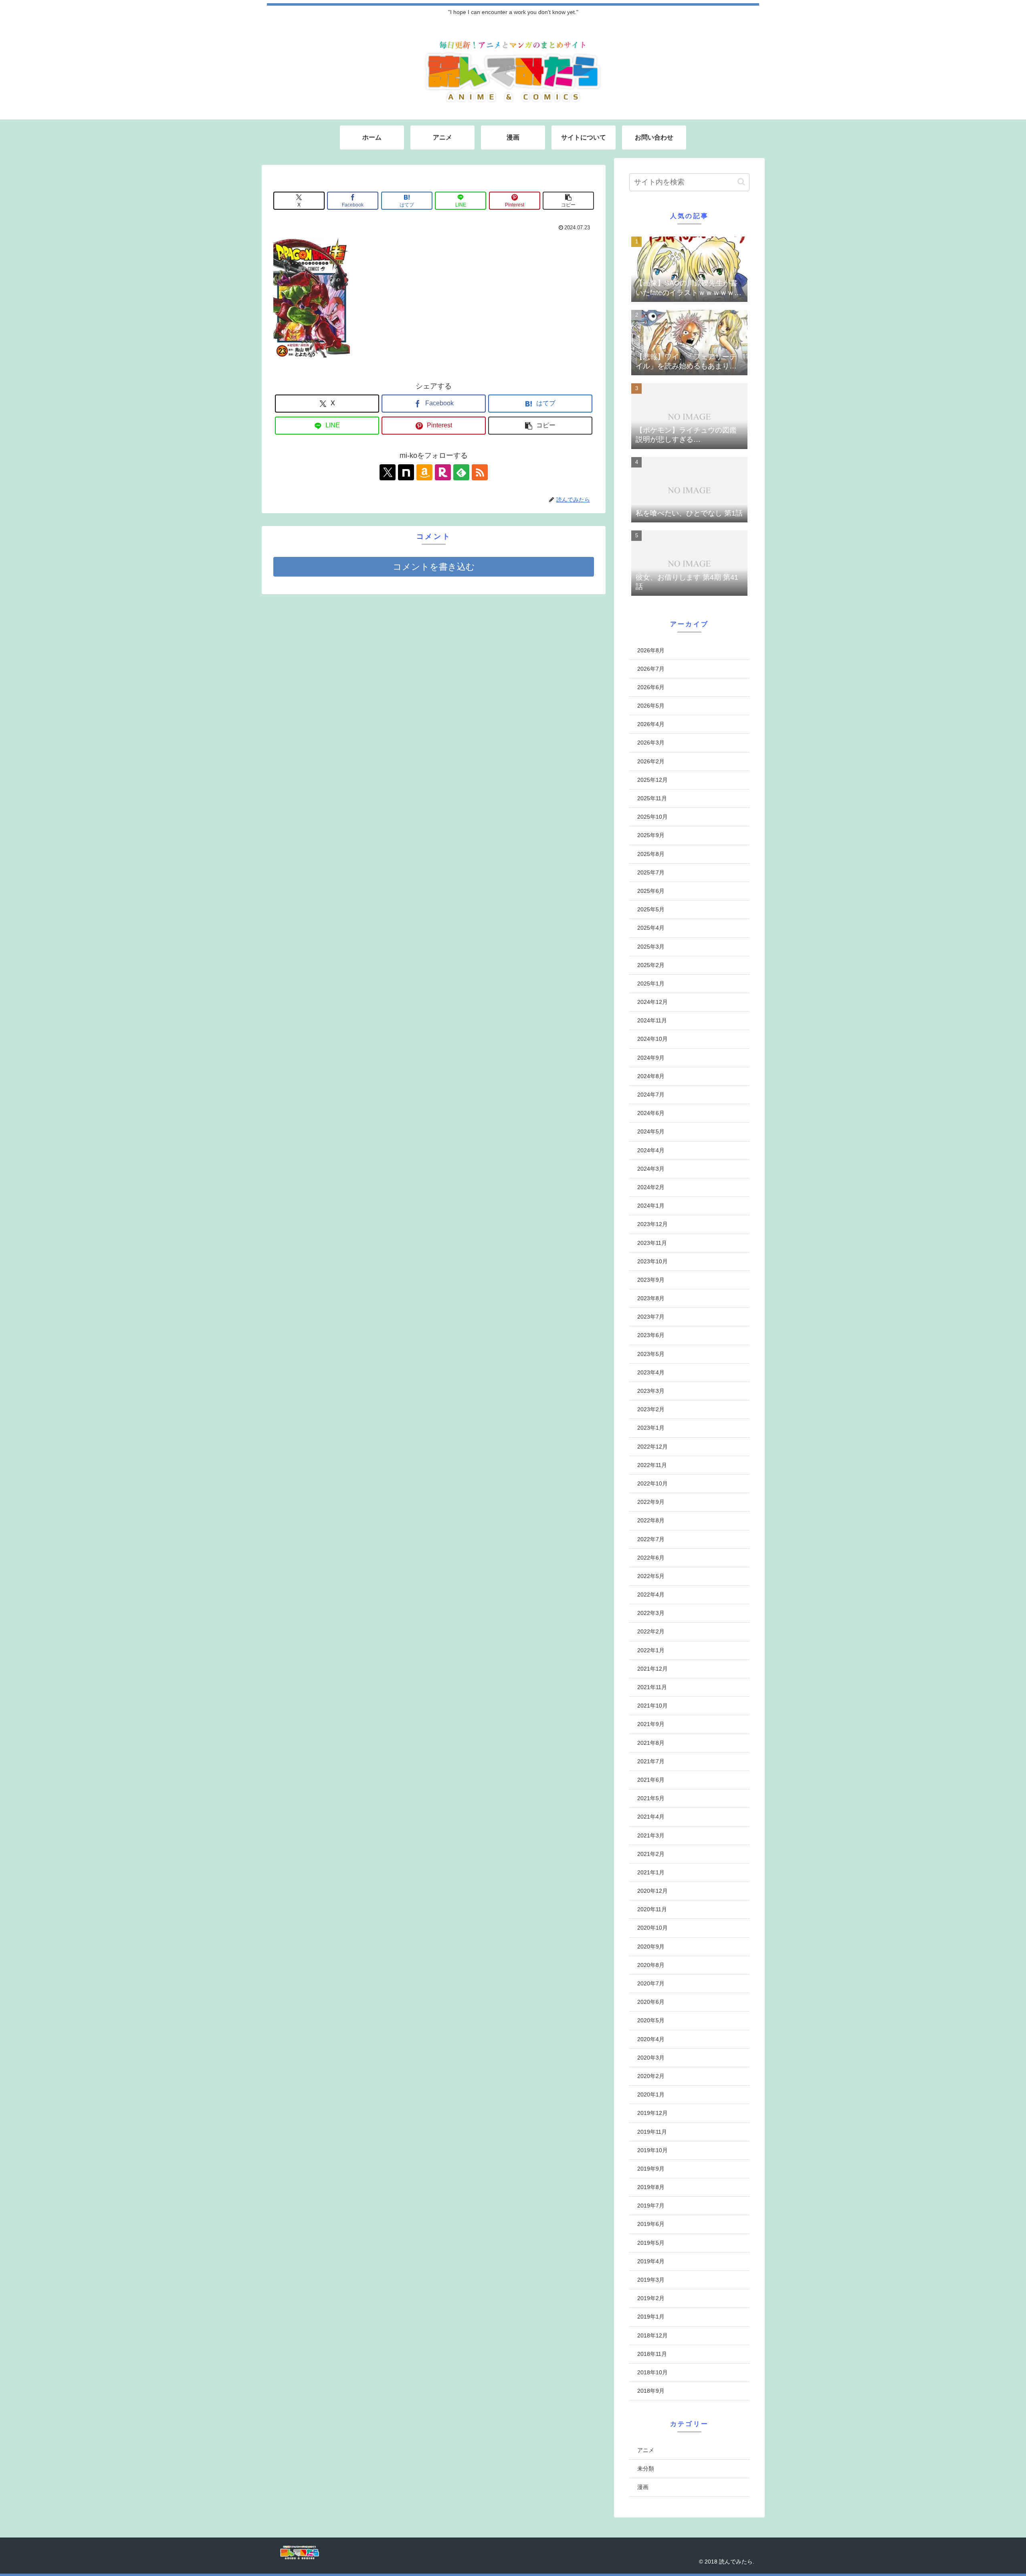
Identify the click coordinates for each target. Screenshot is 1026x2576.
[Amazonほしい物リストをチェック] (424, 472)
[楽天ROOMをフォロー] (443, 472)
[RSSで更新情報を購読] (480, 472)
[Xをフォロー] (388, 472)
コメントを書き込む (434, 567)
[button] (568, 201)
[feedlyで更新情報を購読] (461, 472)
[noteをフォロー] (406, 472)
